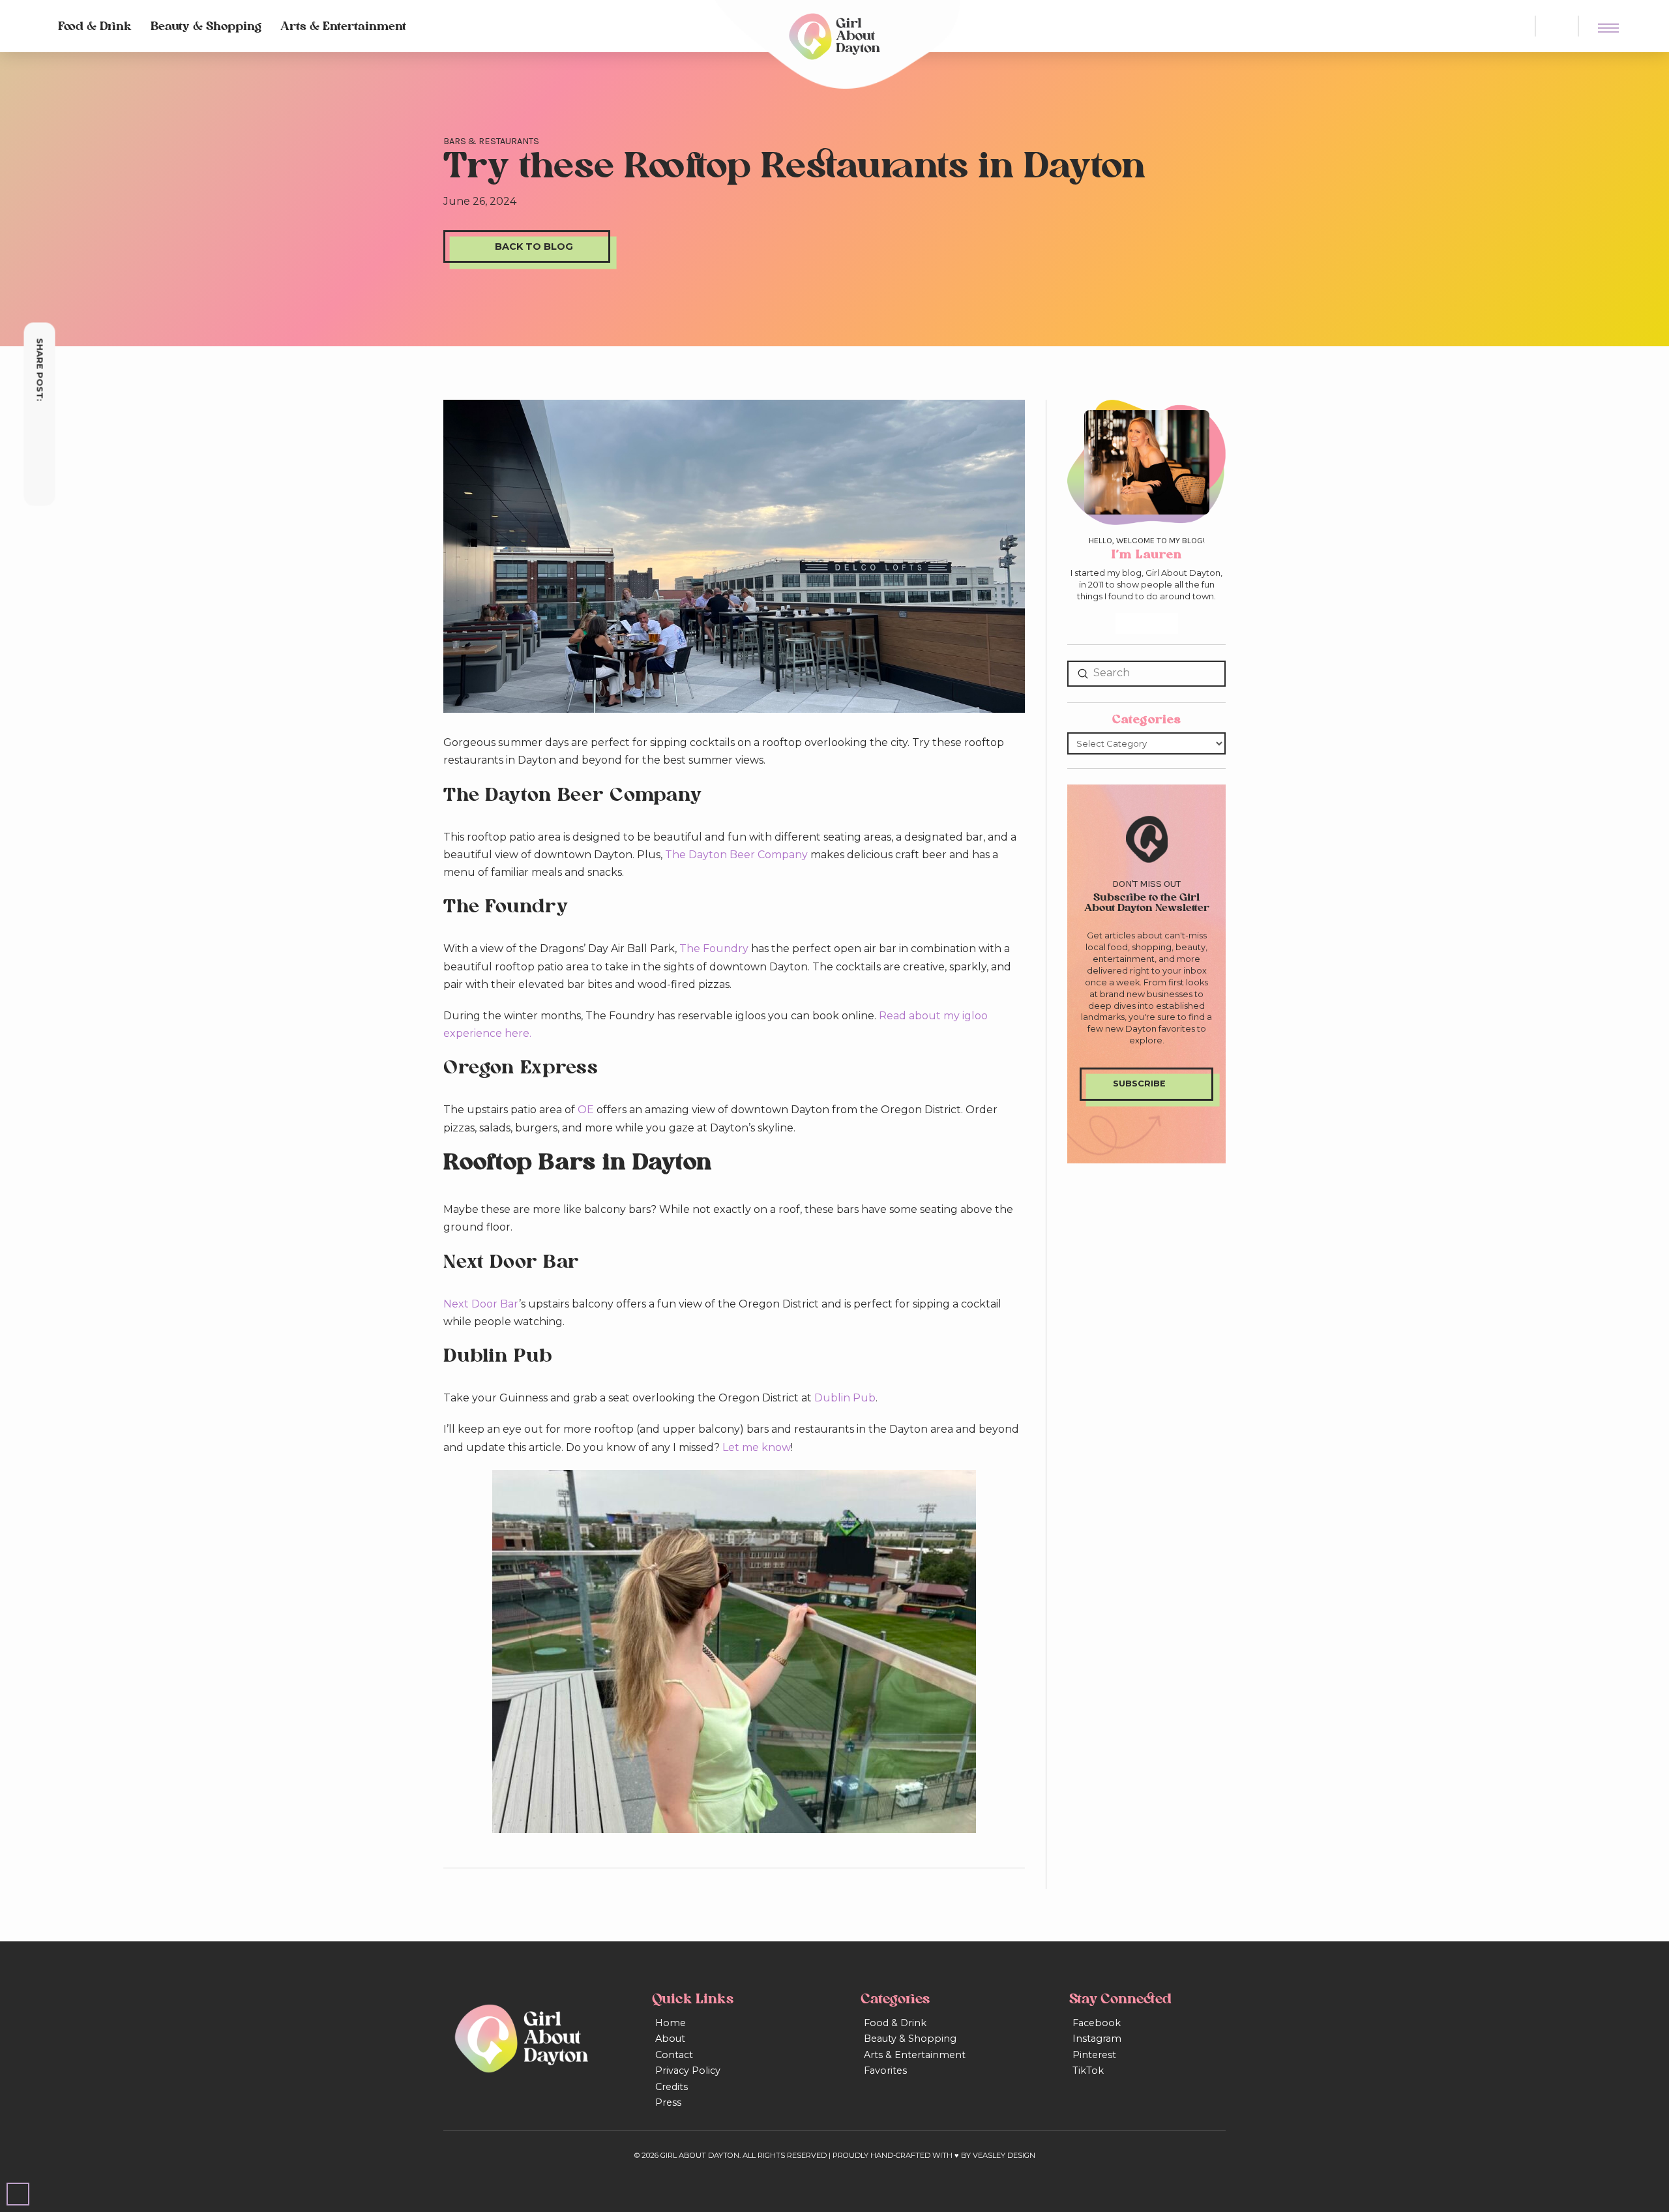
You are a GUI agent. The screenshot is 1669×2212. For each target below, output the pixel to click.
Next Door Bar (481, 1304)
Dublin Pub (845, 1398)
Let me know (757, 1447)
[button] (1557, 26)
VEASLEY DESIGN (1004, 2155)
